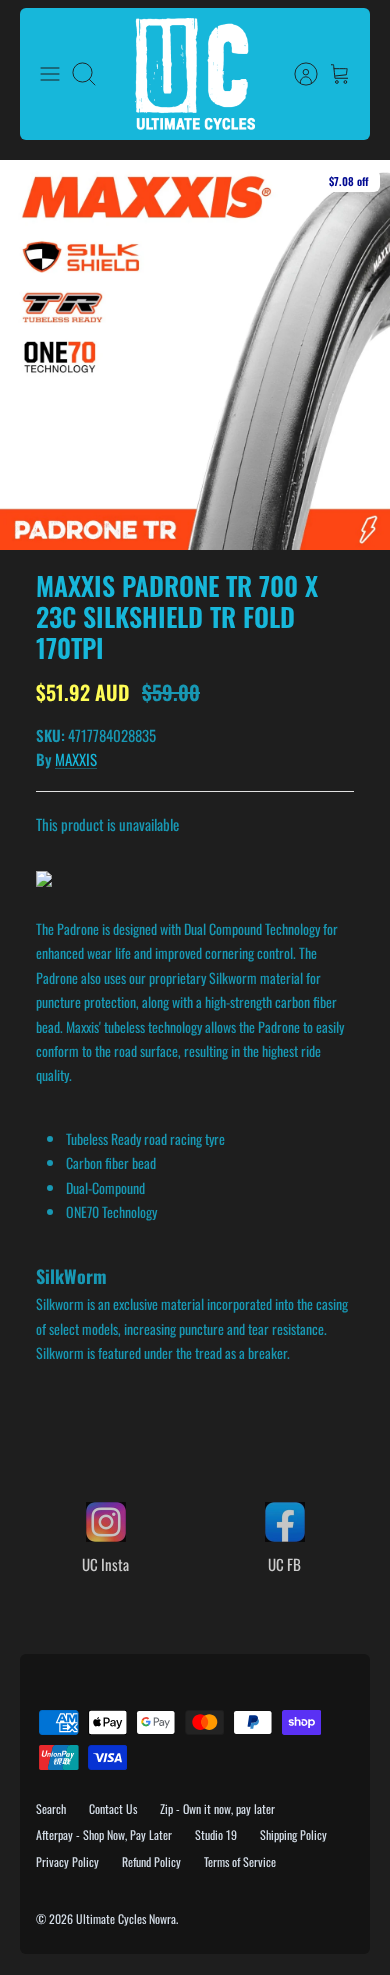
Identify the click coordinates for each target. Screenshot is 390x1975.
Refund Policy (151, 1861)
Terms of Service (240, 1861)
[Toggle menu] (50, 74)
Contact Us (113, 1808)
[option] (195, 355)
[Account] (296, 74)
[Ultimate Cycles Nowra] (195, 74)
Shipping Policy (293, 1834)
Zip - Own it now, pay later (217, 1808)
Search (51, 1808)
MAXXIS (76, 759)
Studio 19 (216, 1834)
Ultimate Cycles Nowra (126, 1918)
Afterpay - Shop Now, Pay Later (104, 1834)
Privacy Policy (67, 1861)
